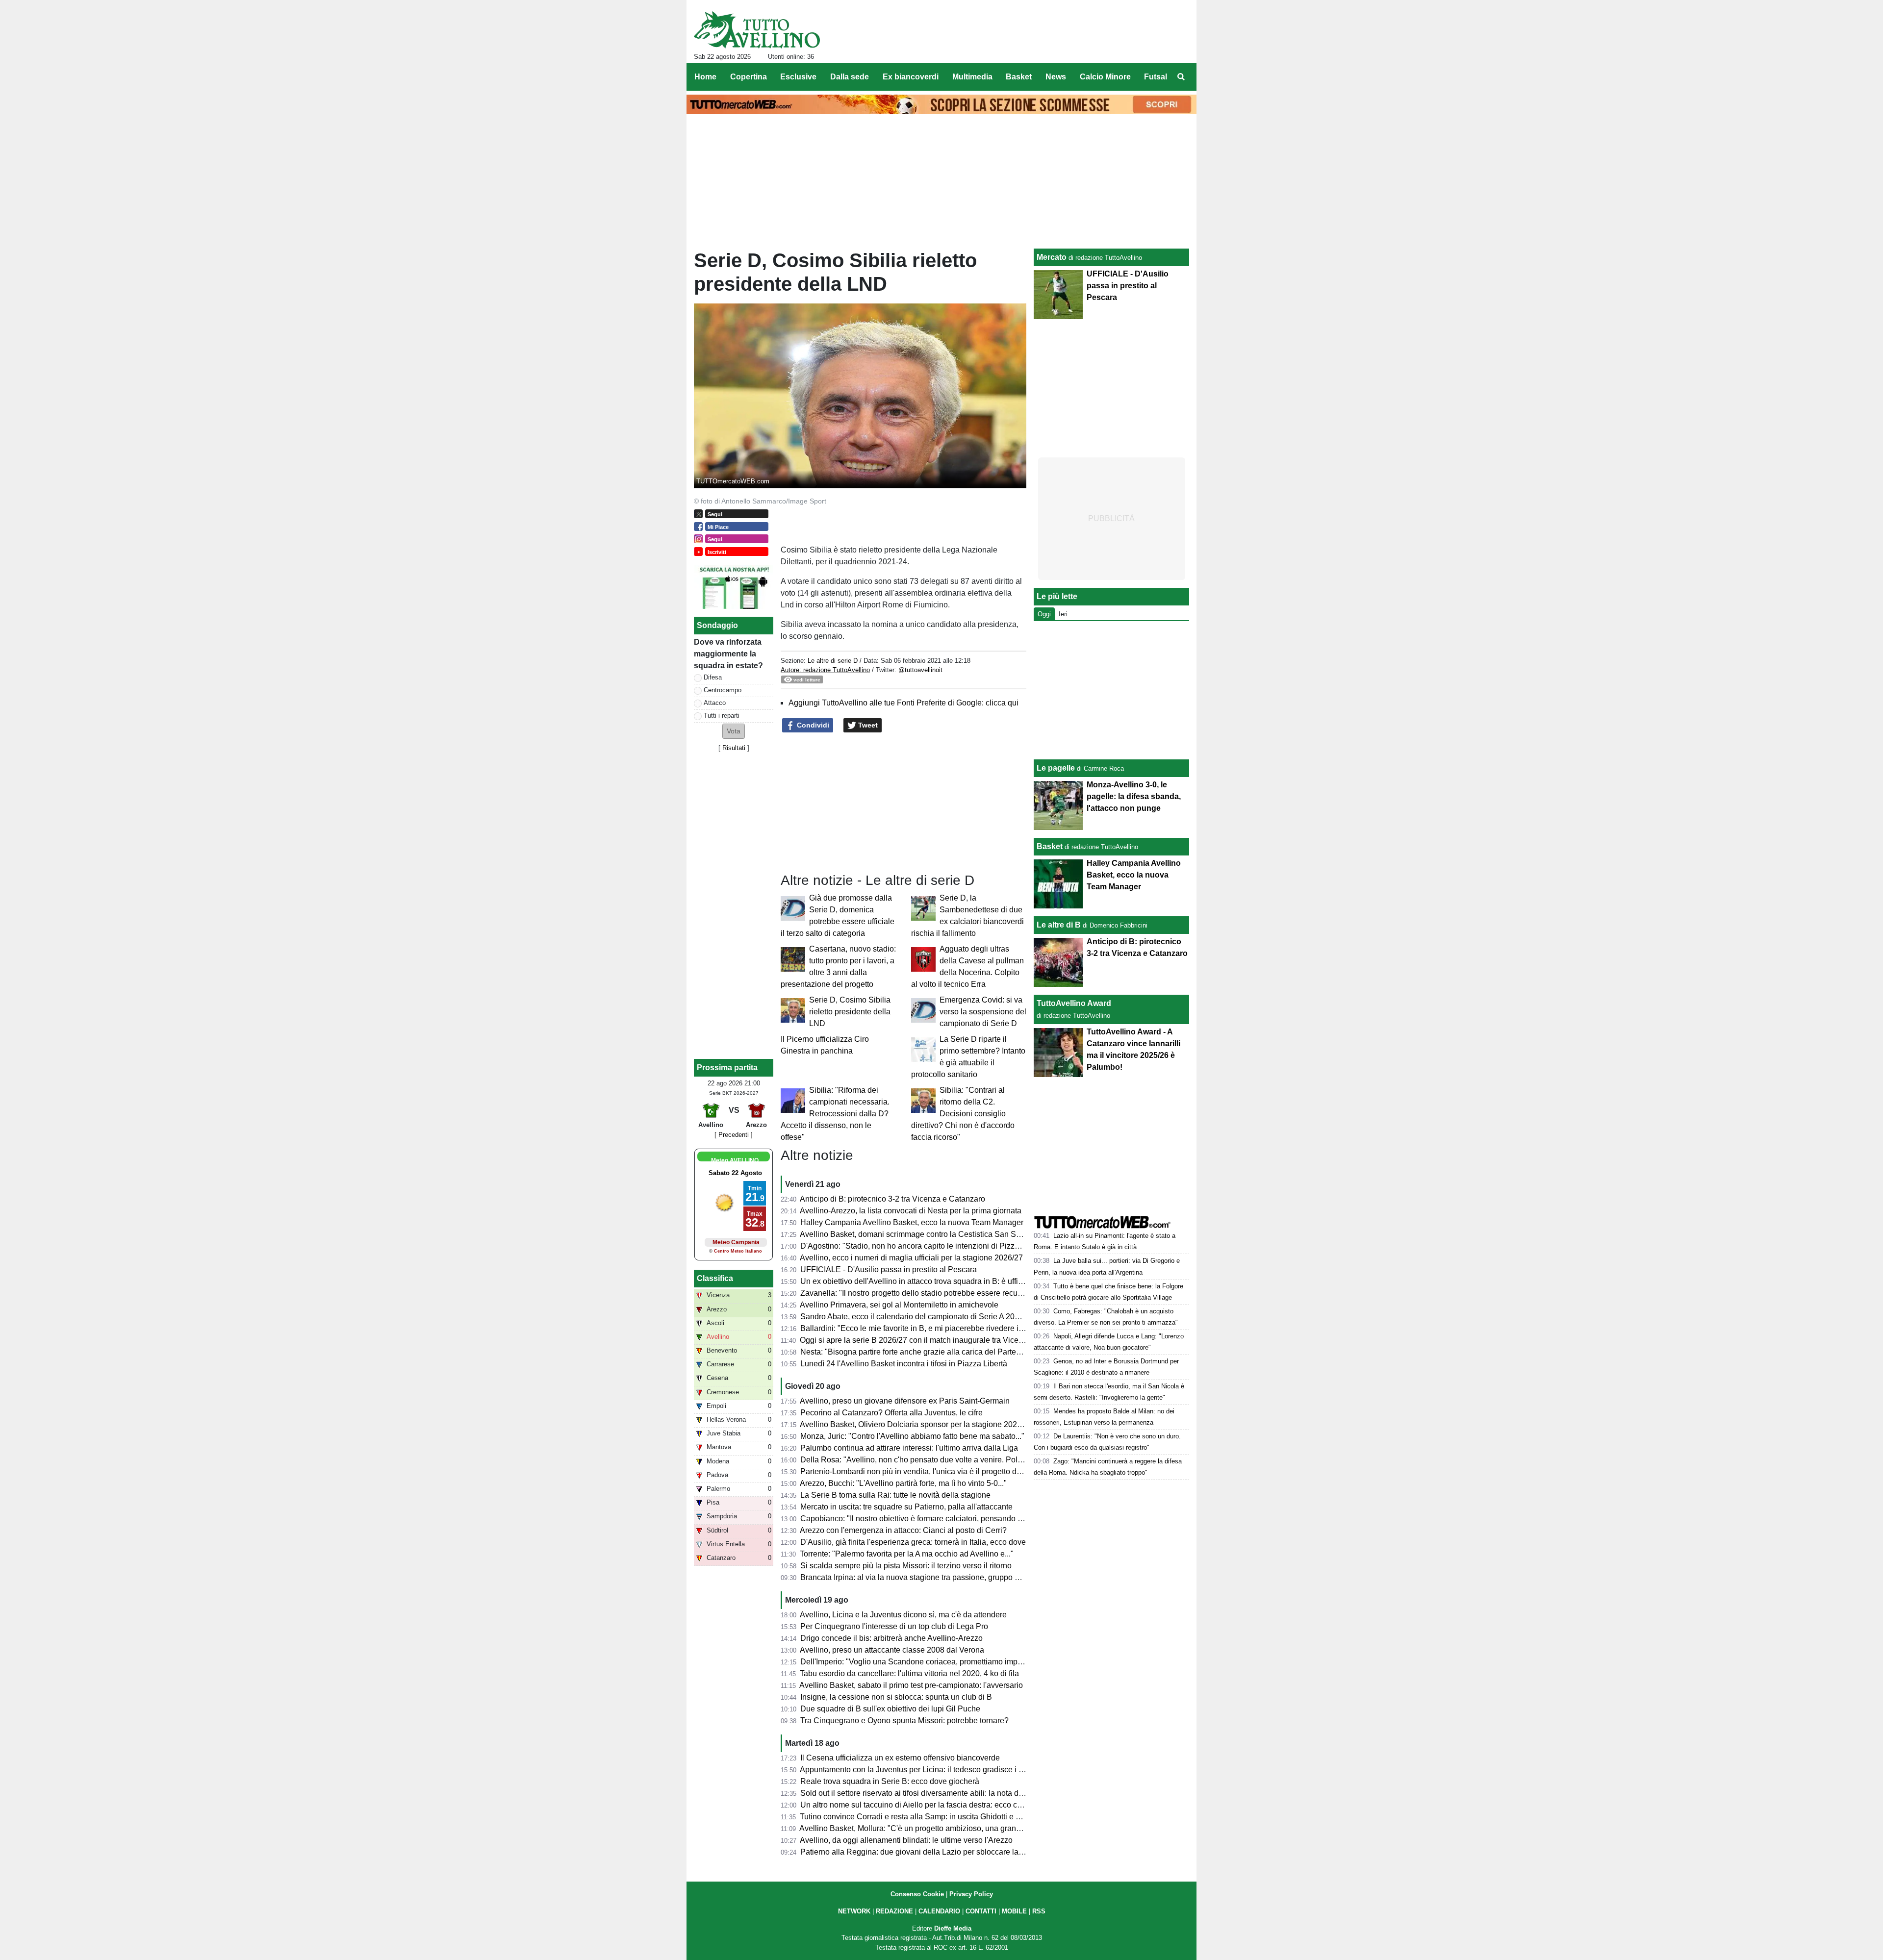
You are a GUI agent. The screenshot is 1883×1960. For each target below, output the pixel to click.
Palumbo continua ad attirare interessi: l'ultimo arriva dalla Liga (909, 1448)
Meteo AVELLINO (735, 1160)
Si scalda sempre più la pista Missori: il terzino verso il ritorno (906, 1566)
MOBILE (1014, 1911)
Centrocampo (723, 690)
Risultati (734, 748)
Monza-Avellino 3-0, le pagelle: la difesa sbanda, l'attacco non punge (1134, 796)
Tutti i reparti (722, 716)
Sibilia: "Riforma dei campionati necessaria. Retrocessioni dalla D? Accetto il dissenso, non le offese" (835, 1114)
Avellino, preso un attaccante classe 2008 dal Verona (892, 1650)
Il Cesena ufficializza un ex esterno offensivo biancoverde (900, 1758)
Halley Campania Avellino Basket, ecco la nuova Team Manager (912, 1222)
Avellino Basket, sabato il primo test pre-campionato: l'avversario (911, 1685)
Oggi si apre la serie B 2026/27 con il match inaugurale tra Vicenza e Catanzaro (938, 1340)
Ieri (1063, 614)
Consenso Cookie (917, 1894)
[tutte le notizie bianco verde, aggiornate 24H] (757, 30)
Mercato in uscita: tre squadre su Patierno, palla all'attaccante (906, 1507)
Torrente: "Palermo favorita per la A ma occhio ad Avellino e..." (907, 1554)
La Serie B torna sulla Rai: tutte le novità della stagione (895, 1495)
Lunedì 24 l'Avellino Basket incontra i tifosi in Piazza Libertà (904, 1364)
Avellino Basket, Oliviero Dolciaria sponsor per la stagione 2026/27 (916, 1424)
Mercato (1052, 257)
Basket (1050, 846)
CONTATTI (981, 1911)
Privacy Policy (971, 1894)
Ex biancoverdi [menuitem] (911, 77)
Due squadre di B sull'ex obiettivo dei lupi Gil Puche (890, 1709)
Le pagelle (1056, 768)
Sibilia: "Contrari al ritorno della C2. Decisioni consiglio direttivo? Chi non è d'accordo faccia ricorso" (963, 1114)
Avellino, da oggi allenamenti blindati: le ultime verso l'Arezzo (906, 1840)
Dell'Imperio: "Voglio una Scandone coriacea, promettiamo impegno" (919, 1662)
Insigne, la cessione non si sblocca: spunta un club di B (896, 1697)
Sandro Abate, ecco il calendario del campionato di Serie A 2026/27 (917, 1317)
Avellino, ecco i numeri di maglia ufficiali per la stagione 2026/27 (911, 1258)
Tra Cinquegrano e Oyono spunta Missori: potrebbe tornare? (904, 1721)
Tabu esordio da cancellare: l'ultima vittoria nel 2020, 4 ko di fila (909, 1673)
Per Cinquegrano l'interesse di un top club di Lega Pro (894, 1626)
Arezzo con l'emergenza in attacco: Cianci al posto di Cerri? (903, 1530)
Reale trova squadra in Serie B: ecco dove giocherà (890, 1781)
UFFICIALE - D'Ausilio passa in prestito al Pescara (889, 1269)
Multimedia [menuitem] (972, 77)
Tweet (867, 725)
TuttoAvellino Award (1074, 1003)
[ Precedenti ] (734, 1135)
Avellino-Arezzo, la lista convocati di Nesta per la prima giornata (911, 1211)
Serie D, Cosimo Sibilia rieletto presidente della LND (850, 1012)
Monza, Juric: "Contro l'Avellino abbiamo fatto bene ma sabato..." (912, 1436)
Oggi (1044, 614)
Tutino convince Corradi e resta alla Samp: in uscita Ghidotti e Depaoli (921, 1817)
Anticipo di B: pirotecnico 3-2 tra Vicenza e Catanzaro (892, 1199)
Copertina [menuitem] (749, 77)
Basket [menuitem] (1019, 77)
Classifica (715, 1278)
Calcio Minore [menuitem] (1105, 77)
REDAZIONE (894, 1911)
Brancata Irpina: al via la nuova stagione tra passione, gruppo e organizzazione (937, 1577)
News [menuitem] (1056, 77)
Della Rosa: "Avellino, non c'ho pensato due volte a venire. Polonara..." (923, 1460)
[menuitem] (1181, 77)
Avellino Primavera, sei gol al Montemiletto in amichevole (899, 1305)
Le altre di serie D (833, 661)
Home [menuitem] (705, 77)
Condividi (812, 725)
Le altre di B (1059, 925)
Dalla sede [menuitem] (850, 77)
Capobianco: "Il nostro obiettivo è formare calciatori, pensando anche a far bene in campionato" (965, 1519)
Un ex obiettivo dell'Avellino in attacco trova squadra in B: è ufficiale (917, 1281)
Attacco (715, 703)
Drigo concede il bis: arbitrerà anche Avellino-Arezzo (891, 1638)
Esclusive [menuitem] (798, 77)
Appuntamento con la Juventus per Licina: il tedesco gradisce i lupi (916, 1770)
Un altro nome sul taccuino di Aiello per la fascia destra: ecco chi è (915, 1805)
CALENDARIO (939, 1911)
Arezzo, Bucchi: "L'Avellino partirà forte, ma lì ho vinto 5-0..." (903, 1483)
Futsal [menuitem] (1156, 77)
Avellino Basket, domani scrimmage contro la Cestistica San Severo (918, 1234)
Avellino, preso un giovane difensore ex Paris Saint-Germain (905, 1401)
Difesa (713, 677)
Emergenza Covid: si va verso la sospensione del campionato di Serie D (983, 1012)
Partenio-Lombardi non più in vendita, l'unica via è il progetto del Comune (928, 1471)
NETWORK (854, 1911)
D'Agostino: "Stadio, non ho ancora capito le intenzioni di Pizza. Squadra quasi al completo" (960, 1246)
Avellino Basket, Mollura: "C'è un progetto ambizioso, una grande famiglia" (928, 1828)
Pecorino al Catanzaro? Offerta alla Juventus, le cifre (891, 1413)
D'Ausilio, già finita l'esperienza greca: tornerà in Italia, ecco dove (913, 1542)
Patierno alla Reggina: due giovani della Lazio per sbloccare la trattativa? (927, 1852)
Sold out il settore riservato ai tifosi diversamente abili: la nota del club (921, 1793)
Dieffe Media (953, 1928)
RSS (1039, 1911)
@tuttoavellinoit (920, 670)
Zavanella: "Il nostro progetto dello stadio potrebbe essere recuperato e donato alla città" (953, 1293)
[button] (734, 731)
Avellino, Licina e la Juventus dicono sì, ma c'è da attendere (903, 1615)
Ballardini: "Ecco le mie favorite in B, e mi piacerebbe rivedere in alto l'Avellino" (937, 1328)
